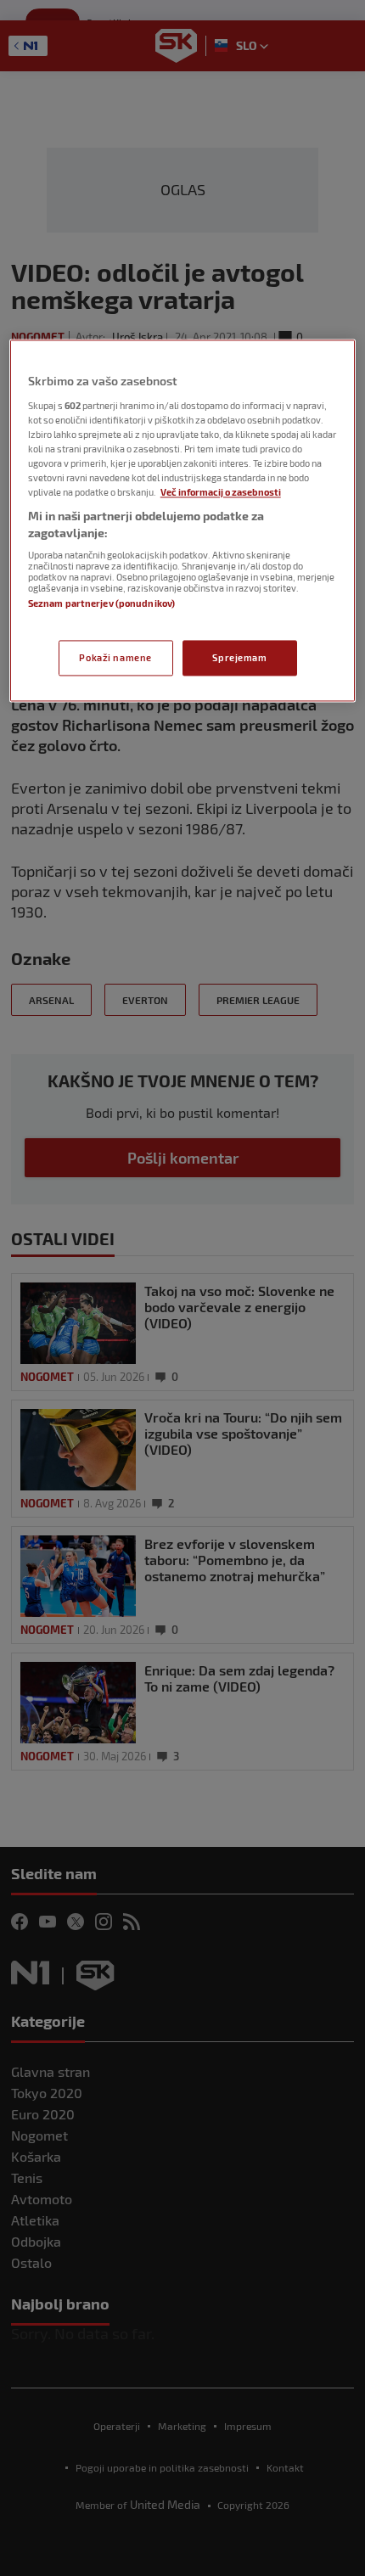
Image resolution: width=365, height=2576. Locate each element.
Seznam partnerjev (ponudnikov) (101, 604)
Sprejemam (239, 657)
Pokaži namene (115, 657)
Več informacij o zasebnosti (221, 493)
